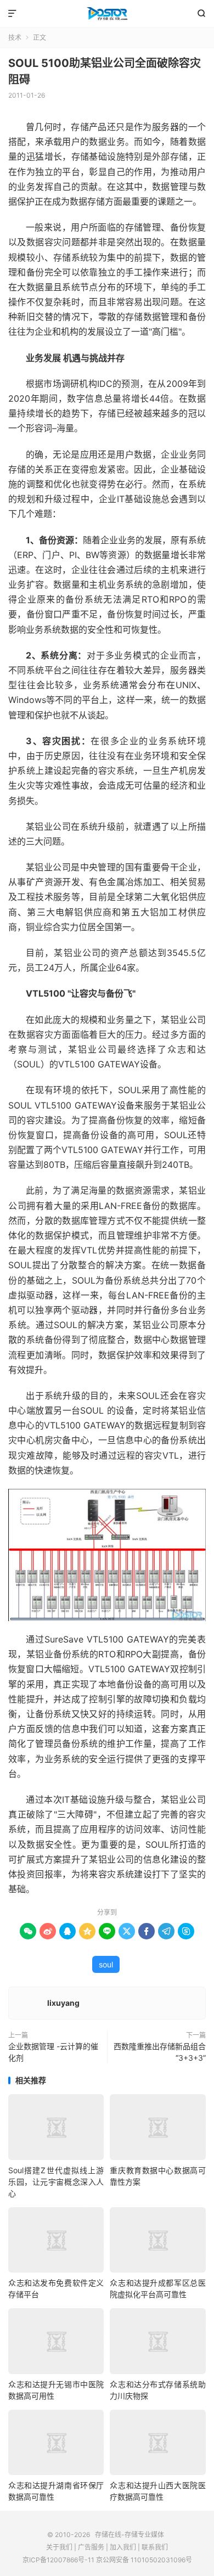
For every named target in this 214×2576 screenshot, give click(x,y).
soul (106, 1964)
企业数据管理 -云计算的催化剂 (53, 2052)
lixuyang (63, 2003)
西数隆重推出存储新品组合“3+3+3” (160, 2052)
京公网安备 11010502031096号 (144, 2560)
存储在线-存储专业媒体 (107, 14)
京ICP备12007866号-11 (58, 2560)
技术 (15, 38)
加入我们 (123, 2547)
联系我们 (155, 2547)
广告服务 (91, 2547)
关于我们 (59, 2547)
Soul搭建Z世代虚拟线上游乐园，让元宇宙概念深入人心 (56, 2182)
